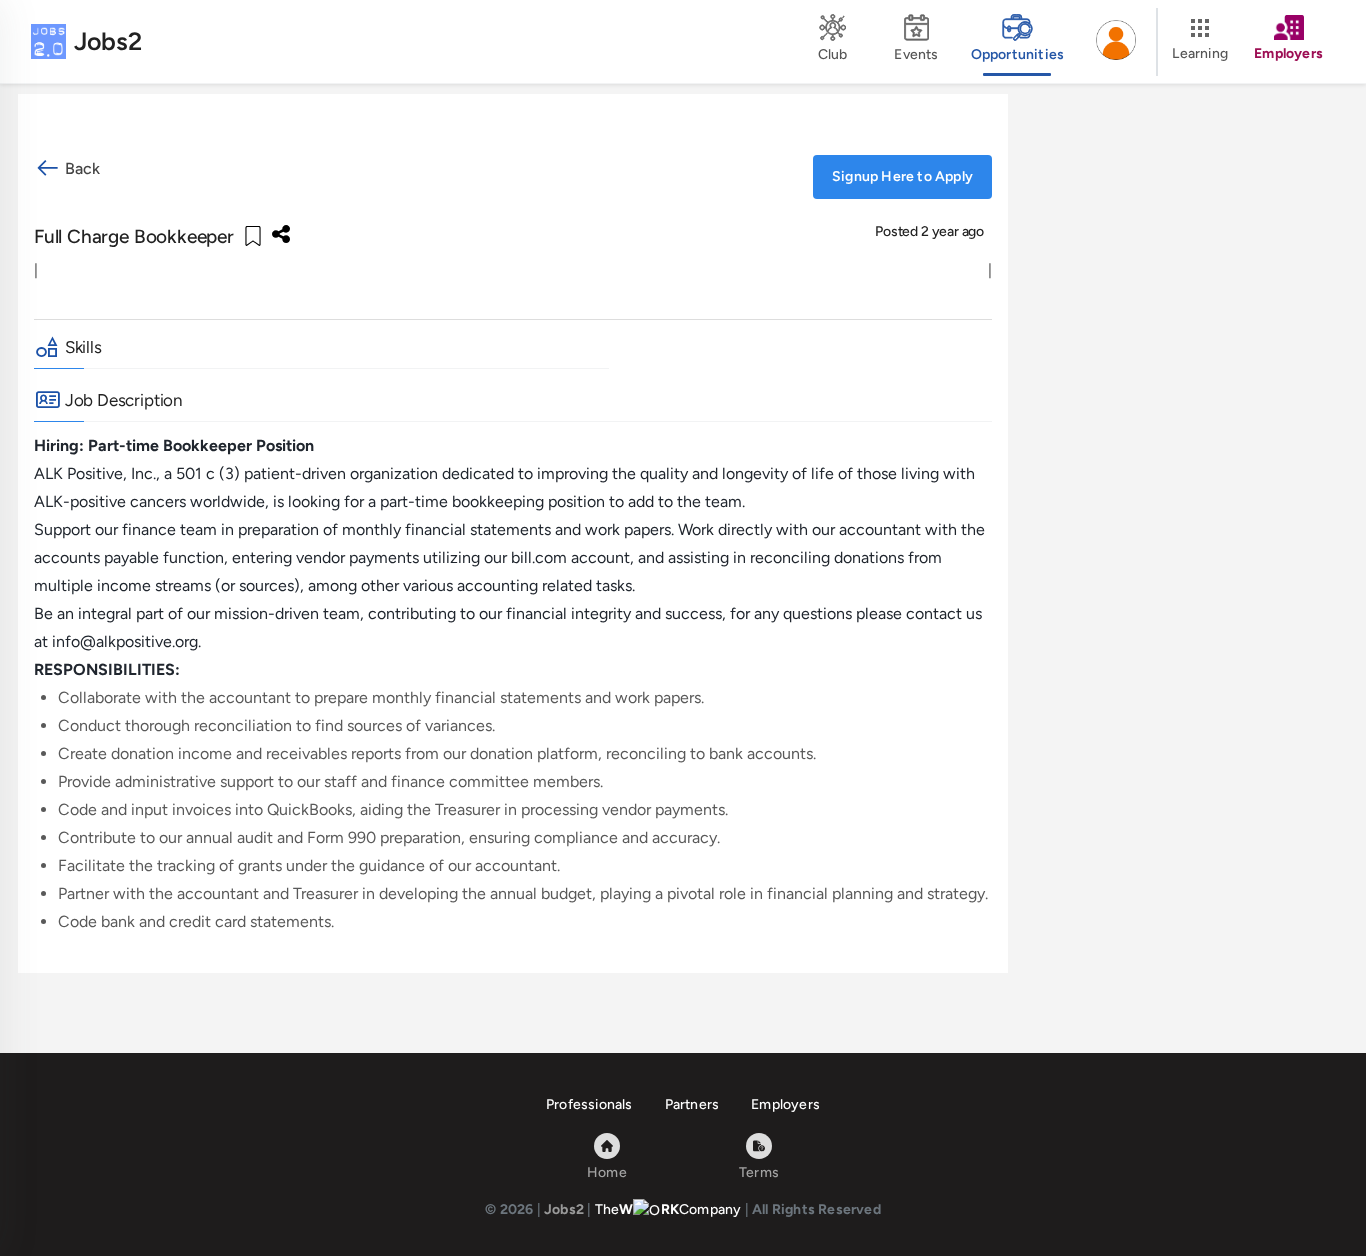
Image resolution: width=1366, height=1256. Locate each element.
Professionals (589, 1104)
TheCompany (668, 1209)
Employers (785, 1104)
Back (80, 168)
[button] (1116, 42)
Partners (692, 1104)
